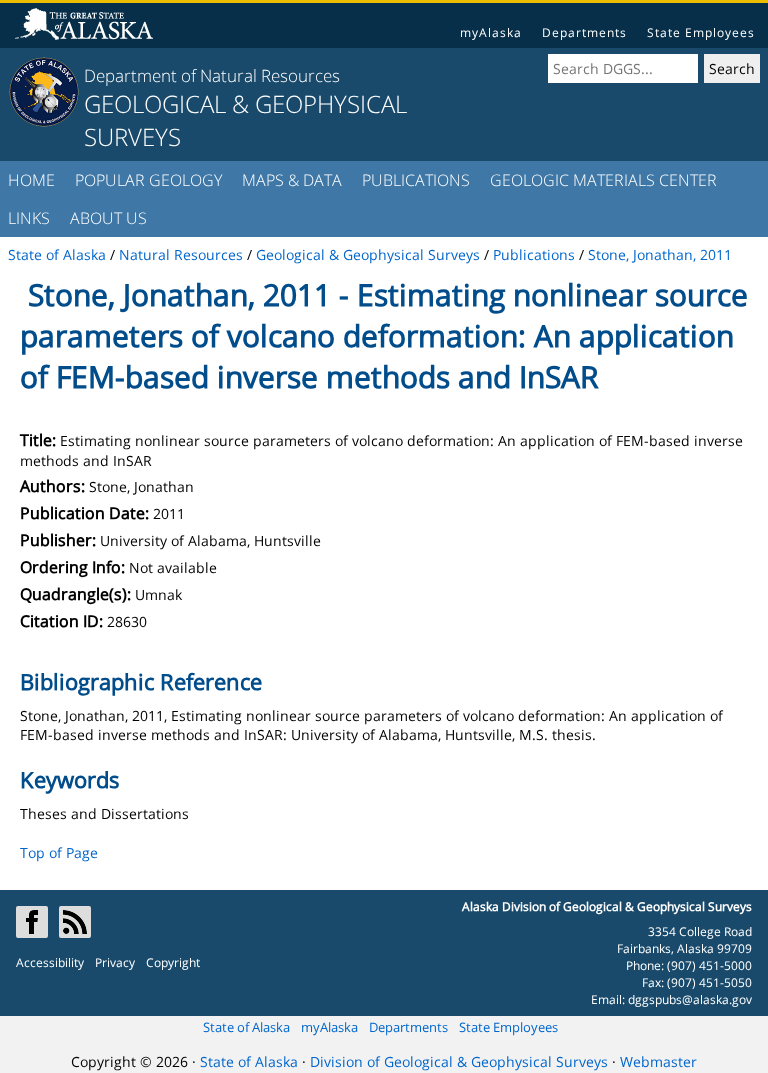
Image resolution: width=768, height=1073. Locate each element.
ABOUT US (108, 218)
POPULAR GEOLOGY (148, 180)
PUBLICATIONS (416, 180)
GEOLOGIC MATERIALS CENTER (603, 180)
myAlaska (491, 32)
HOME (31, 180)
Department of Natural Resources (212, 75)
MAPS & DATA (292, 180)
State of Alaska (246, 1027)
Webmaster (658, 1061)
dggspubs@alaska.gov (690, 999)
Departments (584, 32)
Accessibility (50, 962)
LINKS (29, 218)
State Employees (701, 32)
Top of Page (59, 852)
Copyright (173, 962)
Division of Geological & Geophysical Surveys (459, 1061)
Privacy (115, 962)
